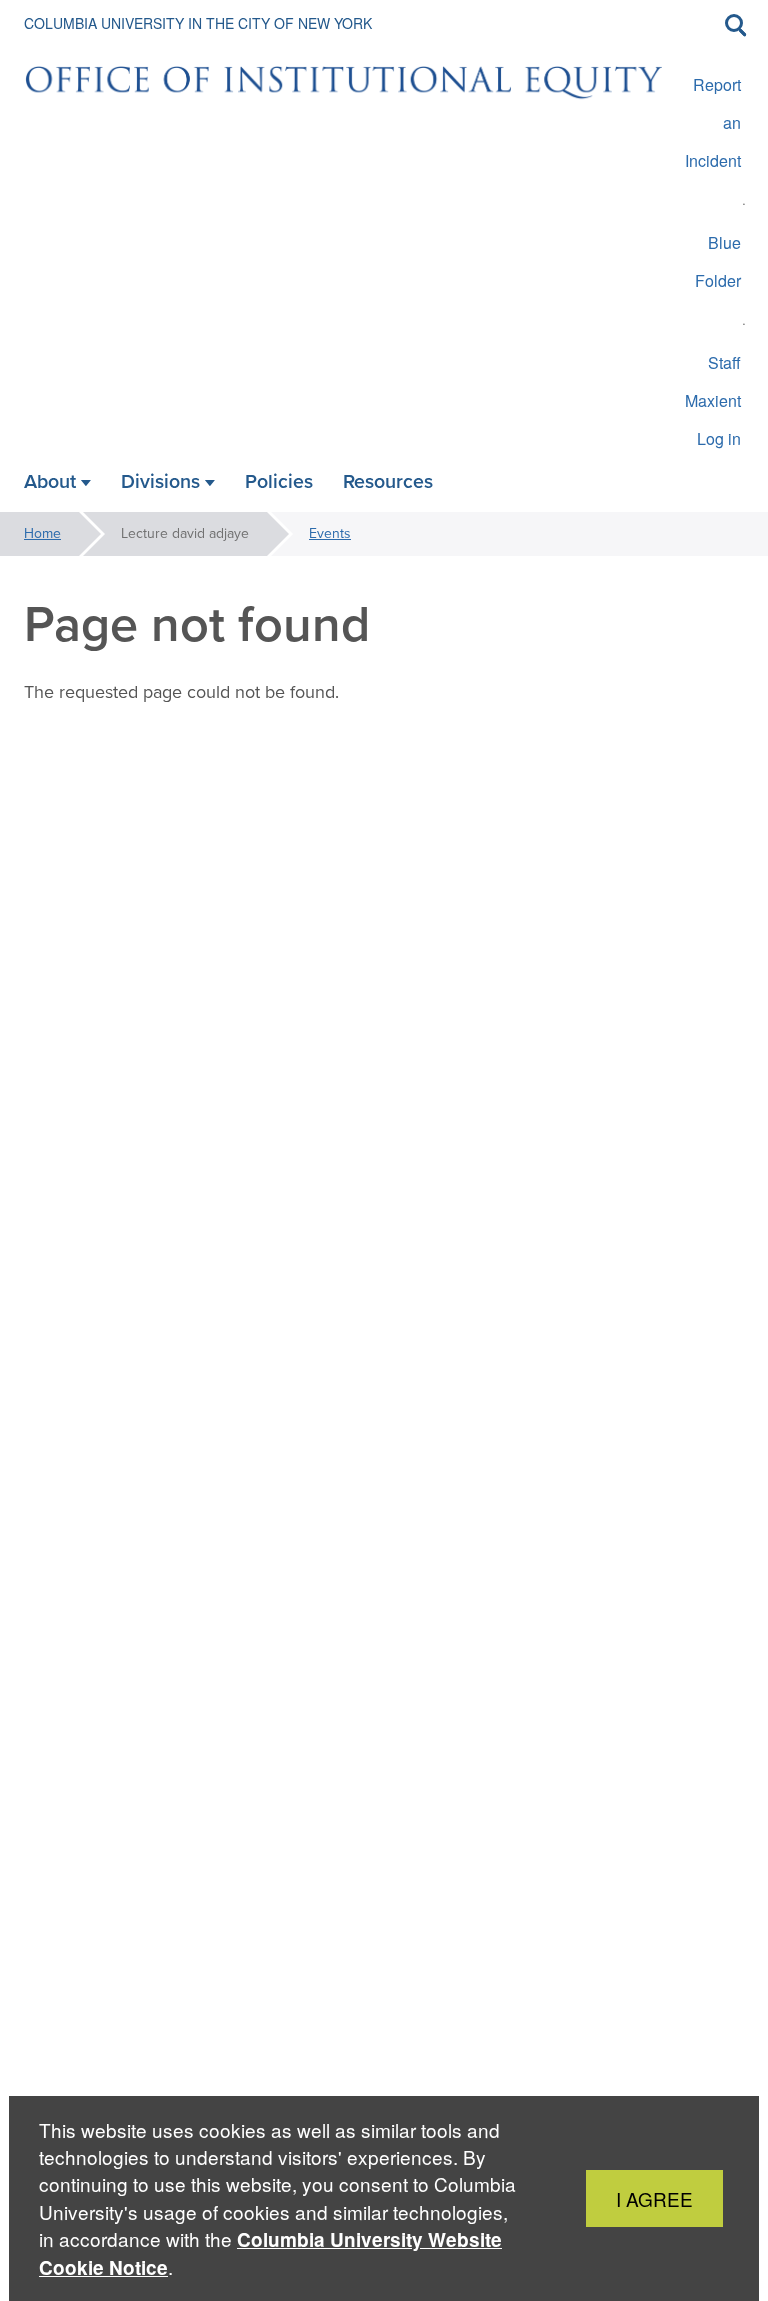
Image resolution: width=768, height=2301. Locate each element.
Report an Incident (713, 122)
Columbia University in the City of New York (198, 23)
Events (330, 533)
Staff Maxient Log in (713, 400)
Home (42, 533)
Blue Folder (718, 261)
